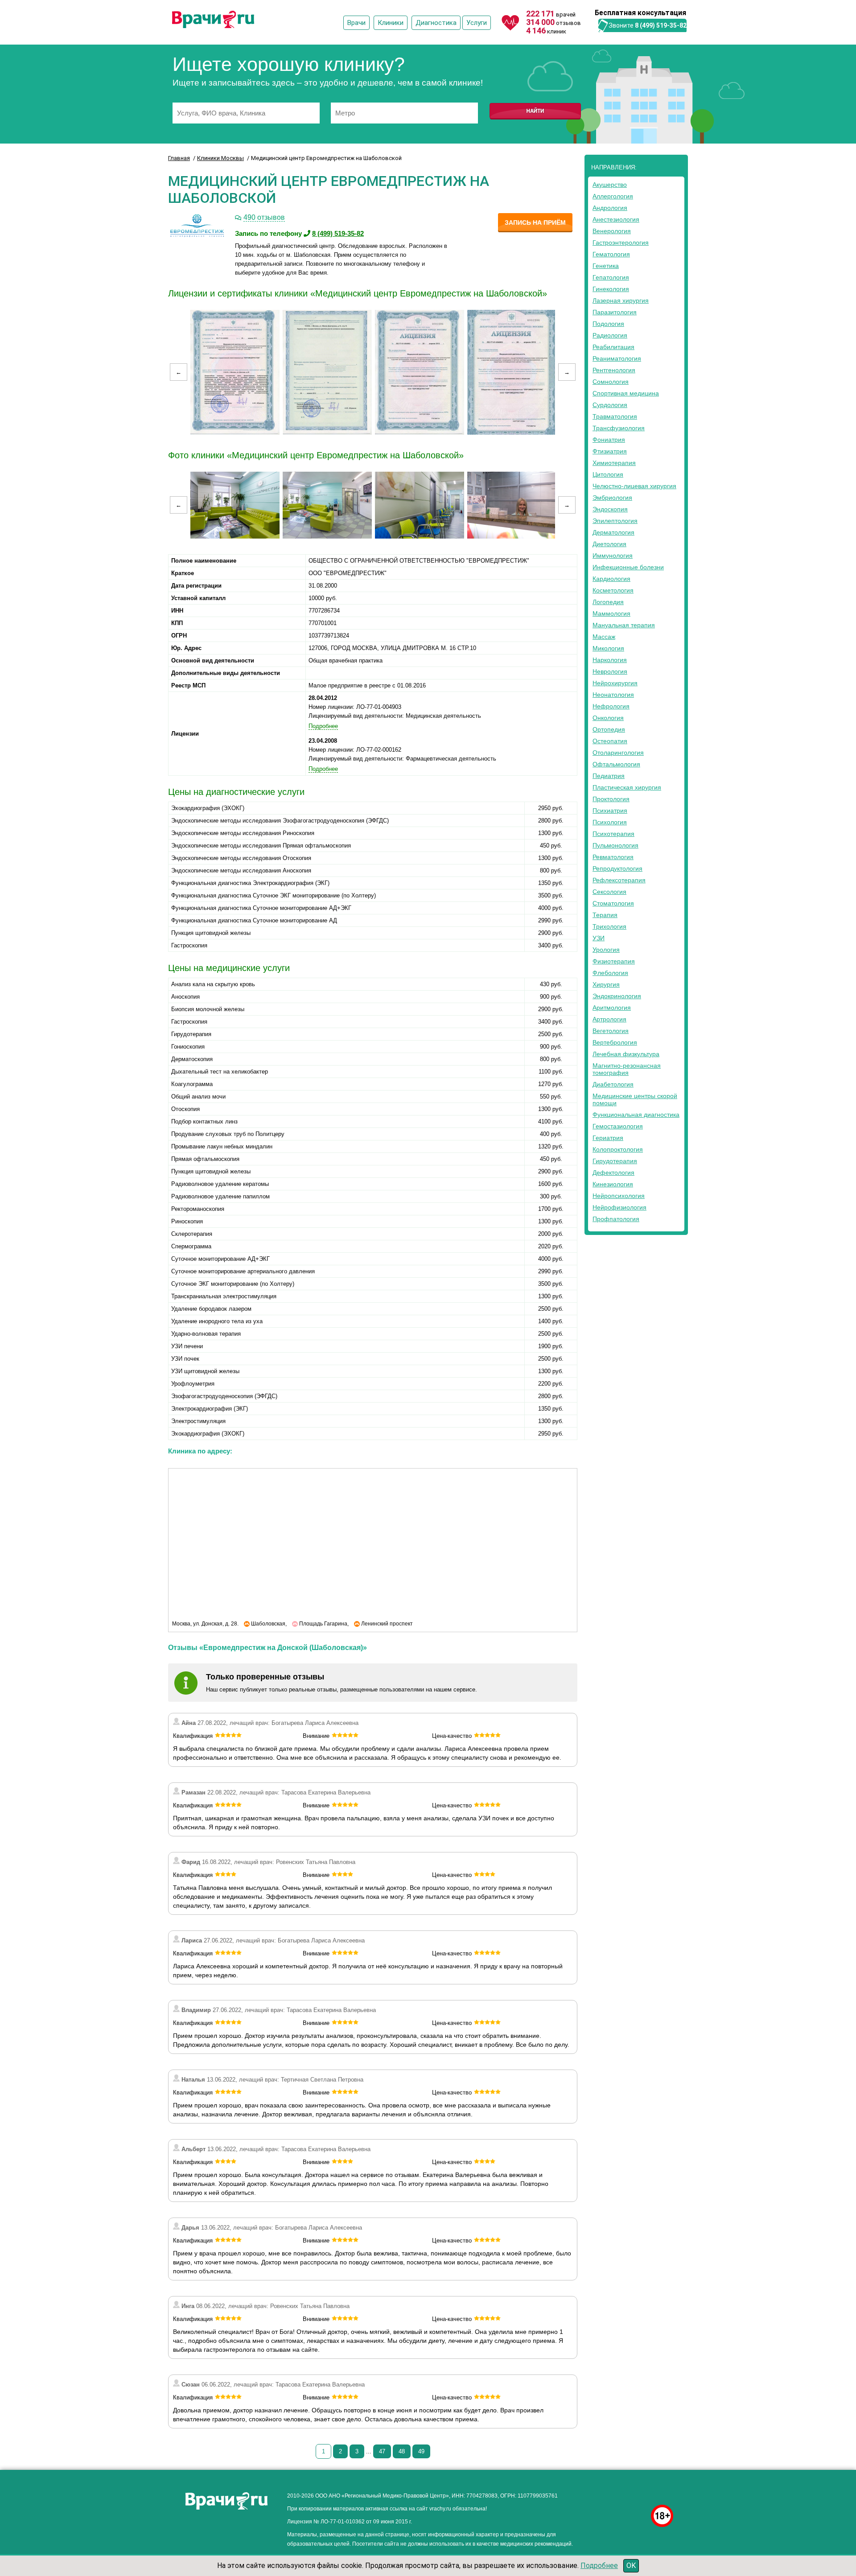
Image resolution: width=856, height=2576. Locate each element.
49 (421, 2451)
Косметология (613, 590)
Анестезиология (616, 219)
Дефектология (613, 1173)
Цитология (608, 474)
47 (382, 2451)
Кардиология (611, 579)
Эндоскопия (610, 509)
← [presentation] (179, 372)
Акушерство (610, 185)
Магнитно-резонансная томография (627, 1069)
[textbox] (246, 113)
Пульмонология (615, 845)
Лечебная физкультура (626, 1054)
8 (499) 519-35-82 (661, 25)
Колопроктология (618, 1149)
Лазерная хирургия (621, 300)
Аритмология (612, 1008)
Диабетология (613, 1084)
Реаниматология (617, 358)
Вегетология (611, 1031)
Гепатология (611, 277)
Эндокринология (617, 996)
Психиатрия (610, 811)
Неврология (610, 671)
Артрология (609, 1019)
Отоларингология (618, 753)
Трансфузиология (619, 428)
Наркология (610, 660)
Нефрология (611, 706)
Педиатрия (609, 776)
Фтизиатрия (610, 451)
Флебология (610, 973)
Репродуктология (617, 868)
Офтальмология (616, 764)
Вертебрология (615, 1042)
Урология (606, 950)
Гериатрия (608, 1138)
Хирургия (606, 984)
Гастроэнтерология (621, 243)
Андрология (610, 208)
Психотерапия (613, 834)
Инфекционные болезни (628, 567)
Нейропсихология (619, 1196)
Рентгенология (614, 370)
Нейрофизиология (619, 1207)
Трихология (609, 926)
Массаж (604, 637)
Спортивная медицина (626, 393)
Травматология (615, 416)
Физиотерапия (614, 961)
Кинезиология (613, 1184)
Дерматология (613, 532)
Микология (608, 648)
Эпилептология (615, 521)
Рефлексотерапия (619, 880)
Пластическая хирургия (627, 787)
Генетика (606, 266)
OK (631, 2566)
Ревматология (613, 857)
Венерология (612, 231)
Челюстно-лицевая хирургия (634, 486)
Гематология (611, 254)
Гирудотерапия (615, 1161)
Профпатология (616, 1219)
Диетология (609, 544)
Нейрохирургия (615, 683)
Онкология (608, 718)
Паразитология (615, 312)
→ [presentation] (567, 372)
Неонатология (613, 695)
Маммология (611, 613)
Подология (608, 324)
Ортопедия (609, 729)
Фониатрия (609, 440)
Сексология (609, 892)
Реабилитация (613, 347)
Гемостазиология (618, 1126)
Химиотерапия (614, 463)
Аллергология (613, 196)
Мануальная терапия (624, 625)
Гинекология (611, 289)
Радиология (610, 335)
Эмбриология (612, 498)
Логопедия (608, 602)
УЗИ (599, 938)
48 (402, 2451)
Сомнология (611, 382)
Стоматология (613, 903)
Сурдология (610, 405)
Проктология (611, 799)
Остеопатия (610, 741)
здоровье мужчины (621, 2493)
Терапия (605, 915)
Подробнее (599, 2566)
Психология (610, 822)
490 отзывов (264, 217)
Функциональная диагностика (636, 1115)
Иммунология (613, 556)
